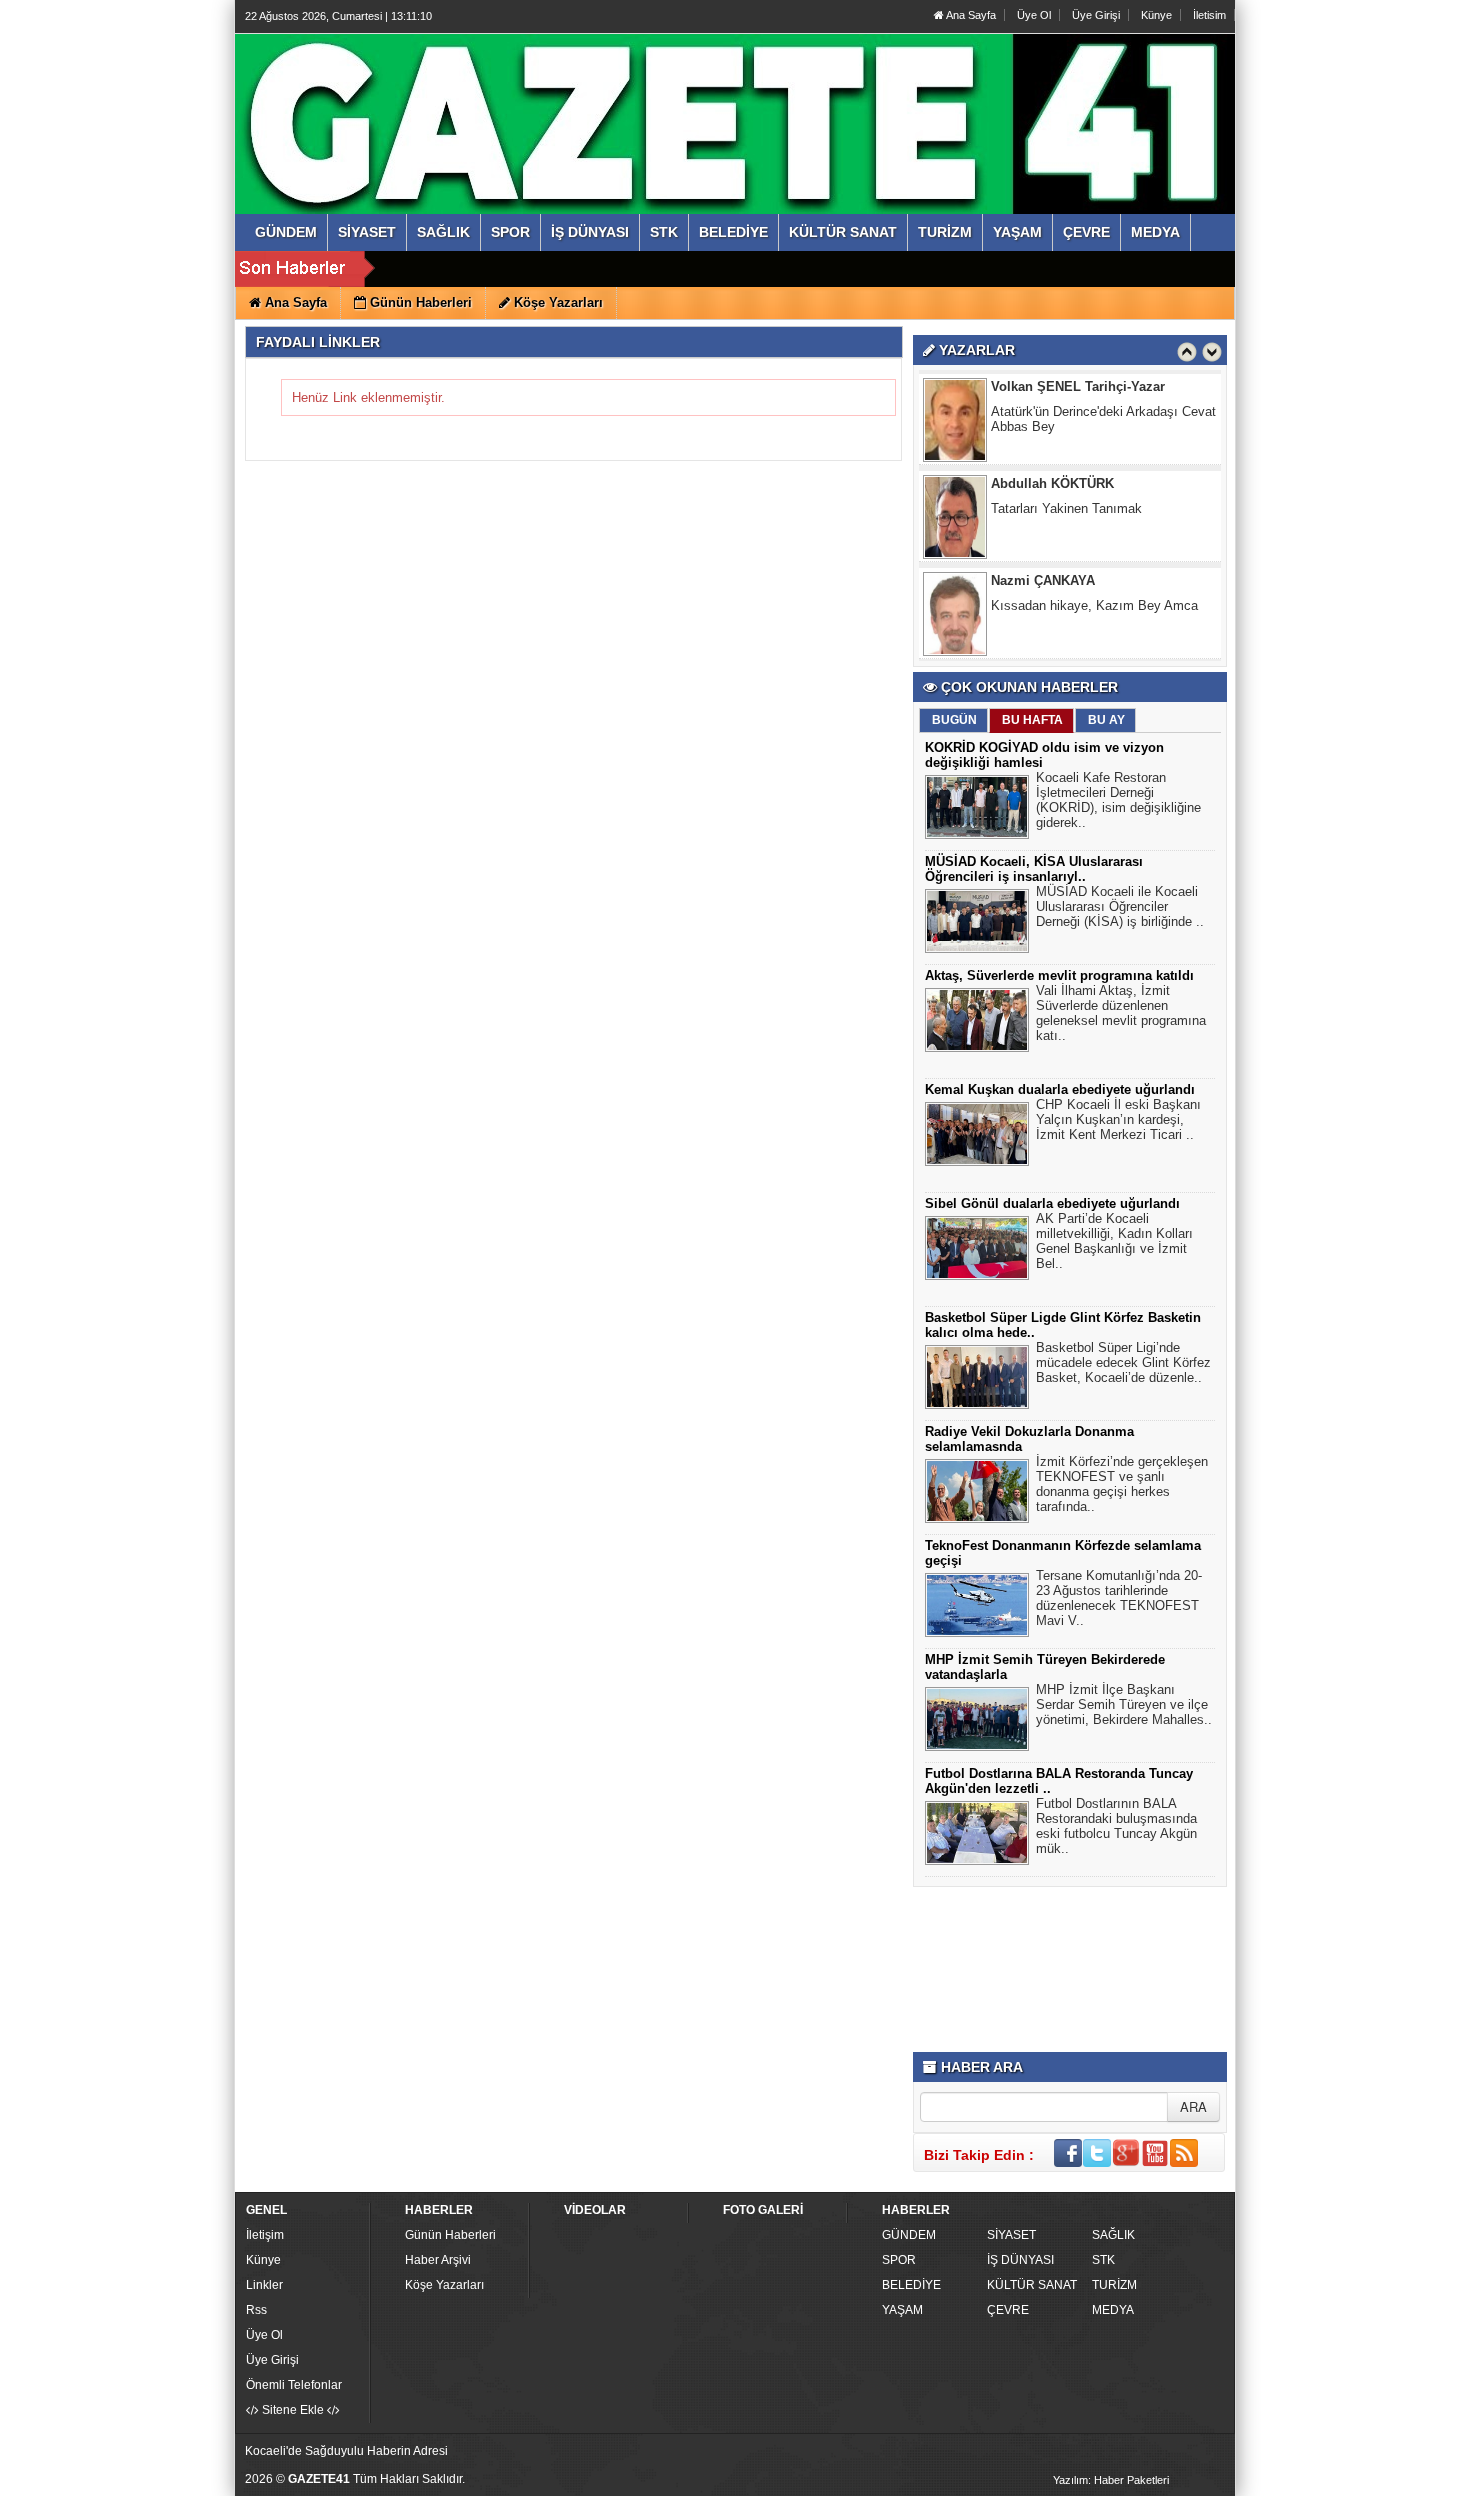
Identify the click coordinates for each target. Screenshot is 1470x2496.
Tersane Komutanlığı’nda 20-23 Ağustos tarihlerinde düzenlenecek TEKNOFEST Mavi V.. (1119, 1598)
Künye (1156, 15)
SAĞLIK (1113, 2235)
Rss (256, 2310)
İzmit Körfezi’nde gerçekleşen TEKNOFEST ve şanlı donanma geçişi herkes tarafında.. (1122, 1484)
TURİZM (1114, 2285)
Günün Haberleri (450, 2235)
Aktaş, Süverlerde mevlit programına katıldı (1059, 975)
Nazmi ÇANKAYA (1043, 545)
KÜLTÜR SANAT (1032, 2285)
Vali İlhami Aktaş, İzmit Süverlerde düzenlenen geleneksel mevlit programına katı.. (1121, 1013)
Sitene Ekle (293, 2410)
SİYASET (1011, 2235)
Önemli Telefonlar (294, 2385)
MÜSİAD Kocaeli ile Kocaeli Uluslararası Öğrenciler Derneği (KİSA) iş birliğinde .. (1120, 906)
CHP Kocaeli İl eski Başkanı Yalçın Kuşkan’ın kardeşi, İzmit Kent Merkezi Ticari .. (1118, 1119)
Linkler (264, 2285)
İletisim (1209, 15)
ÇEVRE (1008, 2310)
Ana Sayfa (970, 15)
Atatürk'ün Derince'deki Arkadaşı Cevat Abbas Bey (1103, 384)
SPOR (899, 2260)
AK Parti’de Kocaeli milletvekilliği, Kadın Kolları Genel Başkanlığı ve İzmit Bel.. (1114, 1241)
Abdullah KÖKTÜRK (1052, 448)
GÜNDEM (909, 2235)
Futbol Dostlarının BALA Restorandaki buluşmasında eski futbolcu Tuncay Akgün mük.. (1116, 1826)
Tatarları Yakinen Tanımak (1066, 473)
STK (1103, 2260)
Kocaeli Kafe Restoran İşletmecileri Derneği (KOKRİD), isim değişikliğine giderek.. (1118, 800)
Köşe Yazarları (444, 2285)
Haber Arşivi (438, 2260)
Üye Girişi (1096, 15)
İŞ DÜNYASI (1020, 2260)
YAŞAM (902, 2310)
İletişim (265, 2235)
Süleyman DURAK (1046, 642)
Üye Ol (1034, 15)
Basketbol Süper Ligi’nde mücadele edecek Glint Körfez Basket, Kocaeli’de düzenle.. (1123, 1362)
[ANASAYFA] (463, 103)
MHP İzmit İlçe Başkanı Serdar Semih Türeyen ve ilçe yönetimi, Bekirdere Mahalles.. (1124, 1704)
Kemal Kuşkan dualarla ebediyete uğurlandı (1060, 1089)
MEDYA (1113, 2310)
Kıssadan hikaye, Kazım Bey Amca (1094, 570)
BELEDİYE (911, 2285)
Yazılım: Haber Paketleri (1111, 2480)
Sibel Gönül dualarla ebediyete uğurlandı (1052, 1203)
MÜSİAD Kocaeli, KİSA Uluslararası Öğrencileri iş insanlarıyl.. (1034, 869)
